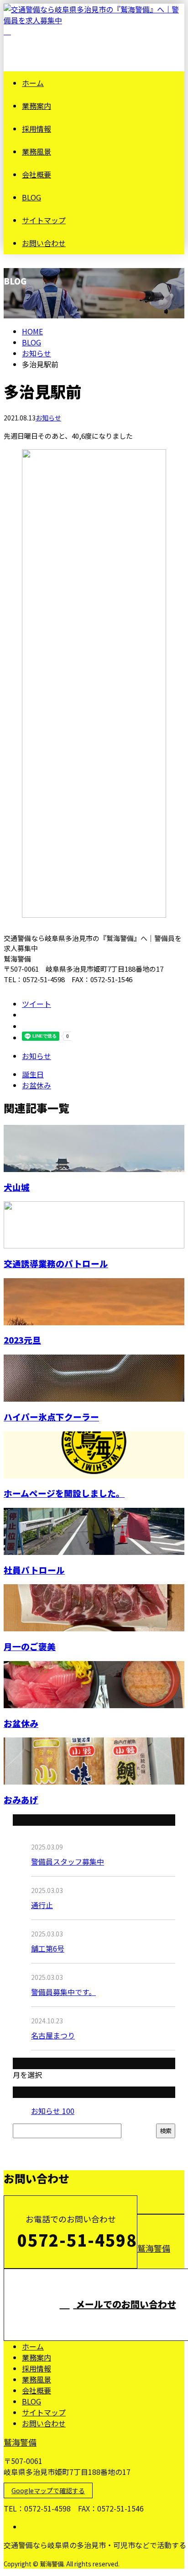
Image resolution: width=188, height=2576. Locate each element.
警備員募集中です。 (63, 1992)
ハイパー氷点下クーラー (51, 1417)
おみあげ (21, 1799)
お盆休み (21, 1723)
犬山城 (17, 1187)
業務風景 (37, 151)
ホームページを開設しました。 (64, 1493)
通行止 (42, 1905)
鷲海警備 (154, 2248)
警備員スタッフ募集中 (68, 1861)
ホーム (33, 83)
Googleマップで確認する (48, 2490)
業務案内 (37, 106)
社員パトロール (34, 1570)
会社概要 (37, 174)
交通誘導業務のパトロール (56, 1263)
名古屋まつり (53, 2035)
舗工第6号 (48, 1948)
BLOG (31, 197)
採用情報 (37, 129)
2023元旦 (22, 1340)
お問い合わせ (44, 243)
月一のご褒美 (30, 1646)
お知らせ (48, 418)
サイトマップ (44, 220)
